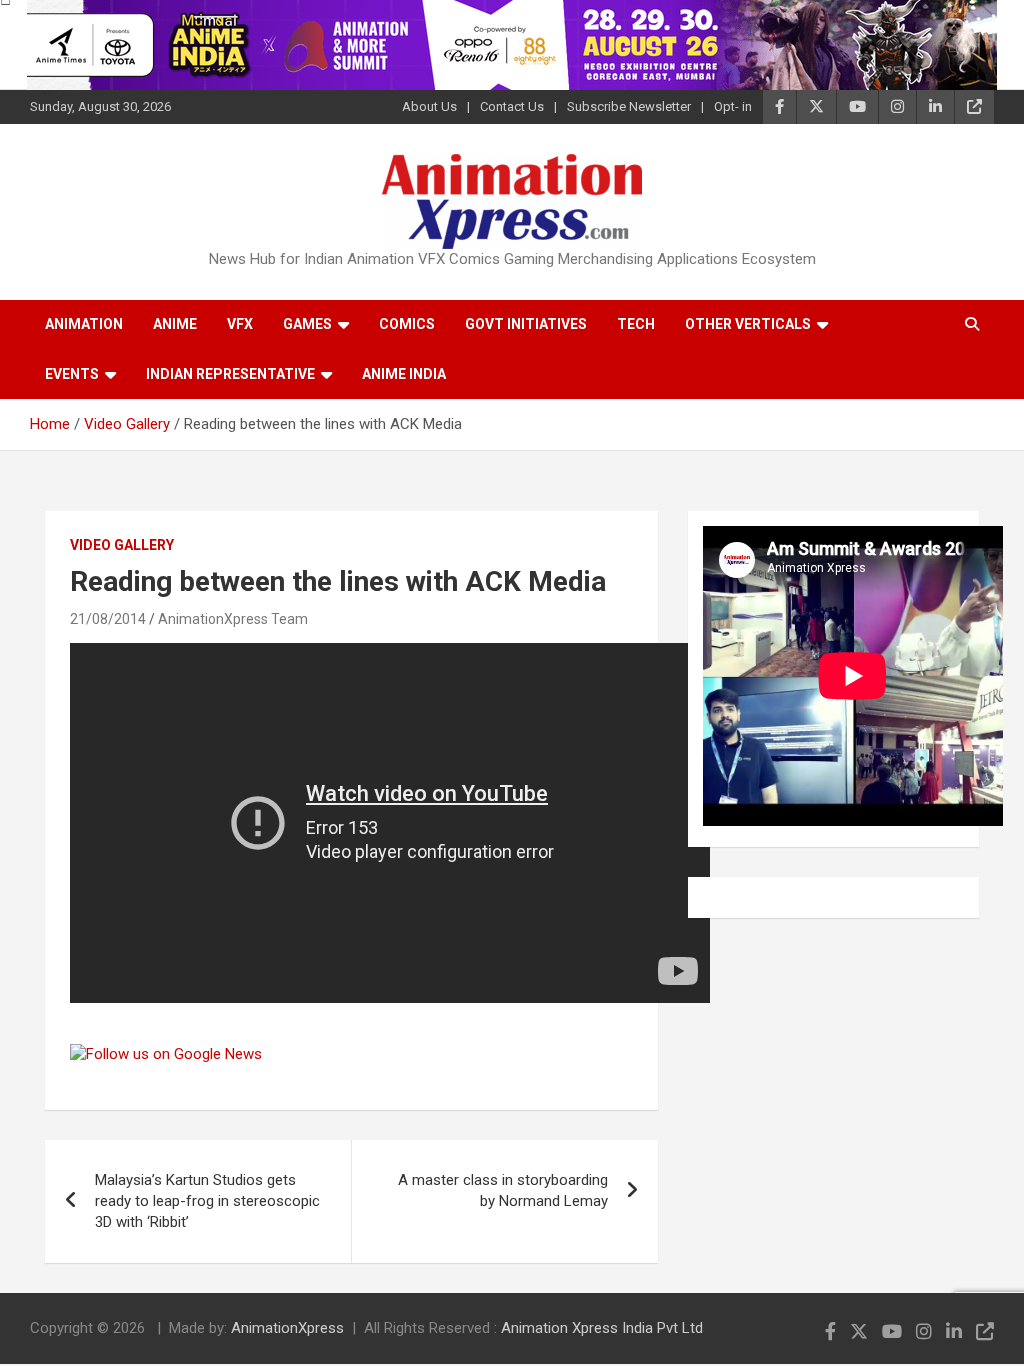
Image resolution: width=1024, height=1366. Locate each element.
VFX (240, 324)
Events (72, 374)
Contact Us (512, 106)
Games (307, 324)
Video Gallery (122, 545)
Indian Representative (230, 374)
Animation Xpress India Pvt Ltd (602, 1328)
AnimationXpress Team (233, 619)
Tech (636, 324)
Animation (84, 324)
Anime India (404, 374)
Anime (175, 324)
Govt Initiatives (526, 324)
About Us (429, 106)
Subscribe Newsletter (629, 106)
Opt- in (733, 106)
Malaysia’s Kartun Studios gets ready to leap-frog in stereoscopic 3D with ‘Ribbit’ (207, 1201)
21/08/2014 (108, 619)
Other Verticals (748, 324)
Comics (407, 324)
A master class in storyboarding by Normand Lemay (503, 1190)
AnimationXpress (287, 1328)
